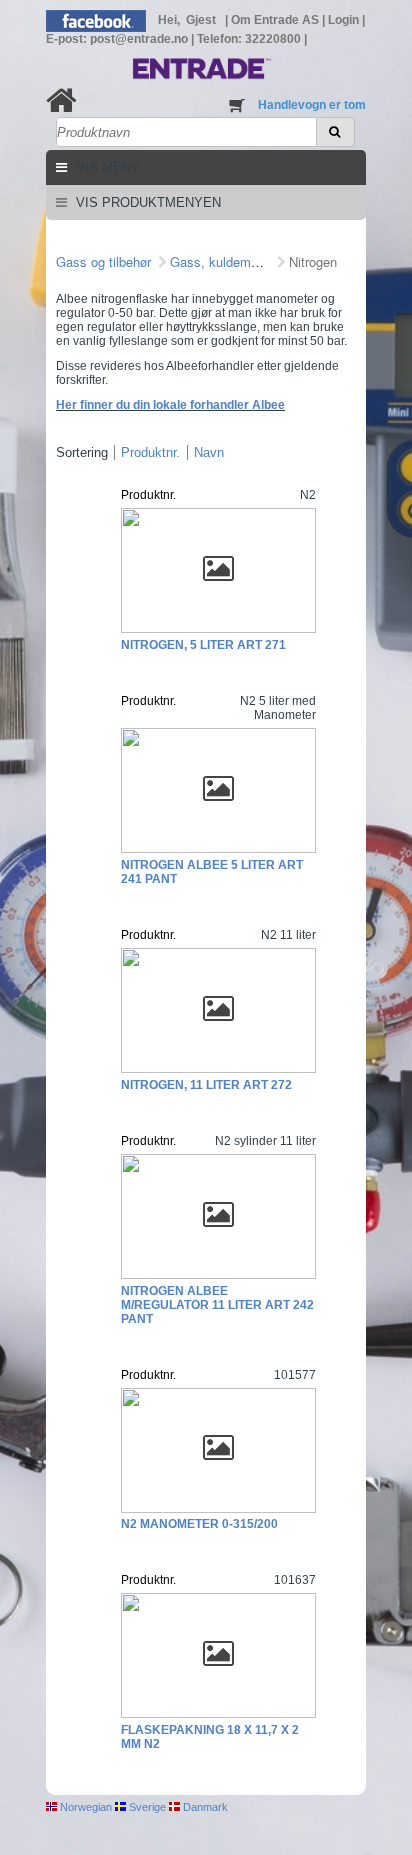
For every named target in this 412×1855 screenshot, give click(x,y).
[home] (61, 100)
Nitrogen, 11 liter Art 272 (206, 1085)
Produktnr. (150, 452)
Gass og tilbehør (103, 261)
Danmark (204, 1807)
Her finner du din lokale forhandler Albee (170, 405)
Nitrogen (313, 261)
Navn (209, 452)
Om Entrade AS (276, 20)
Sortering (82, 452)
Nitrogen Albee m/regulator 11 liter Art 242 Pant (217, 1305)
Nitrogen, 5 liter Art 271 (203, 645)
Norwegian (84, 1807)
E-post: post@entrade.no (118, 39)
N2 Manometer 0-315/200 (199, 1524)
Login (345, 20)
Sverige (146, 1807)
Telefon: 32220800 (250, 39)
